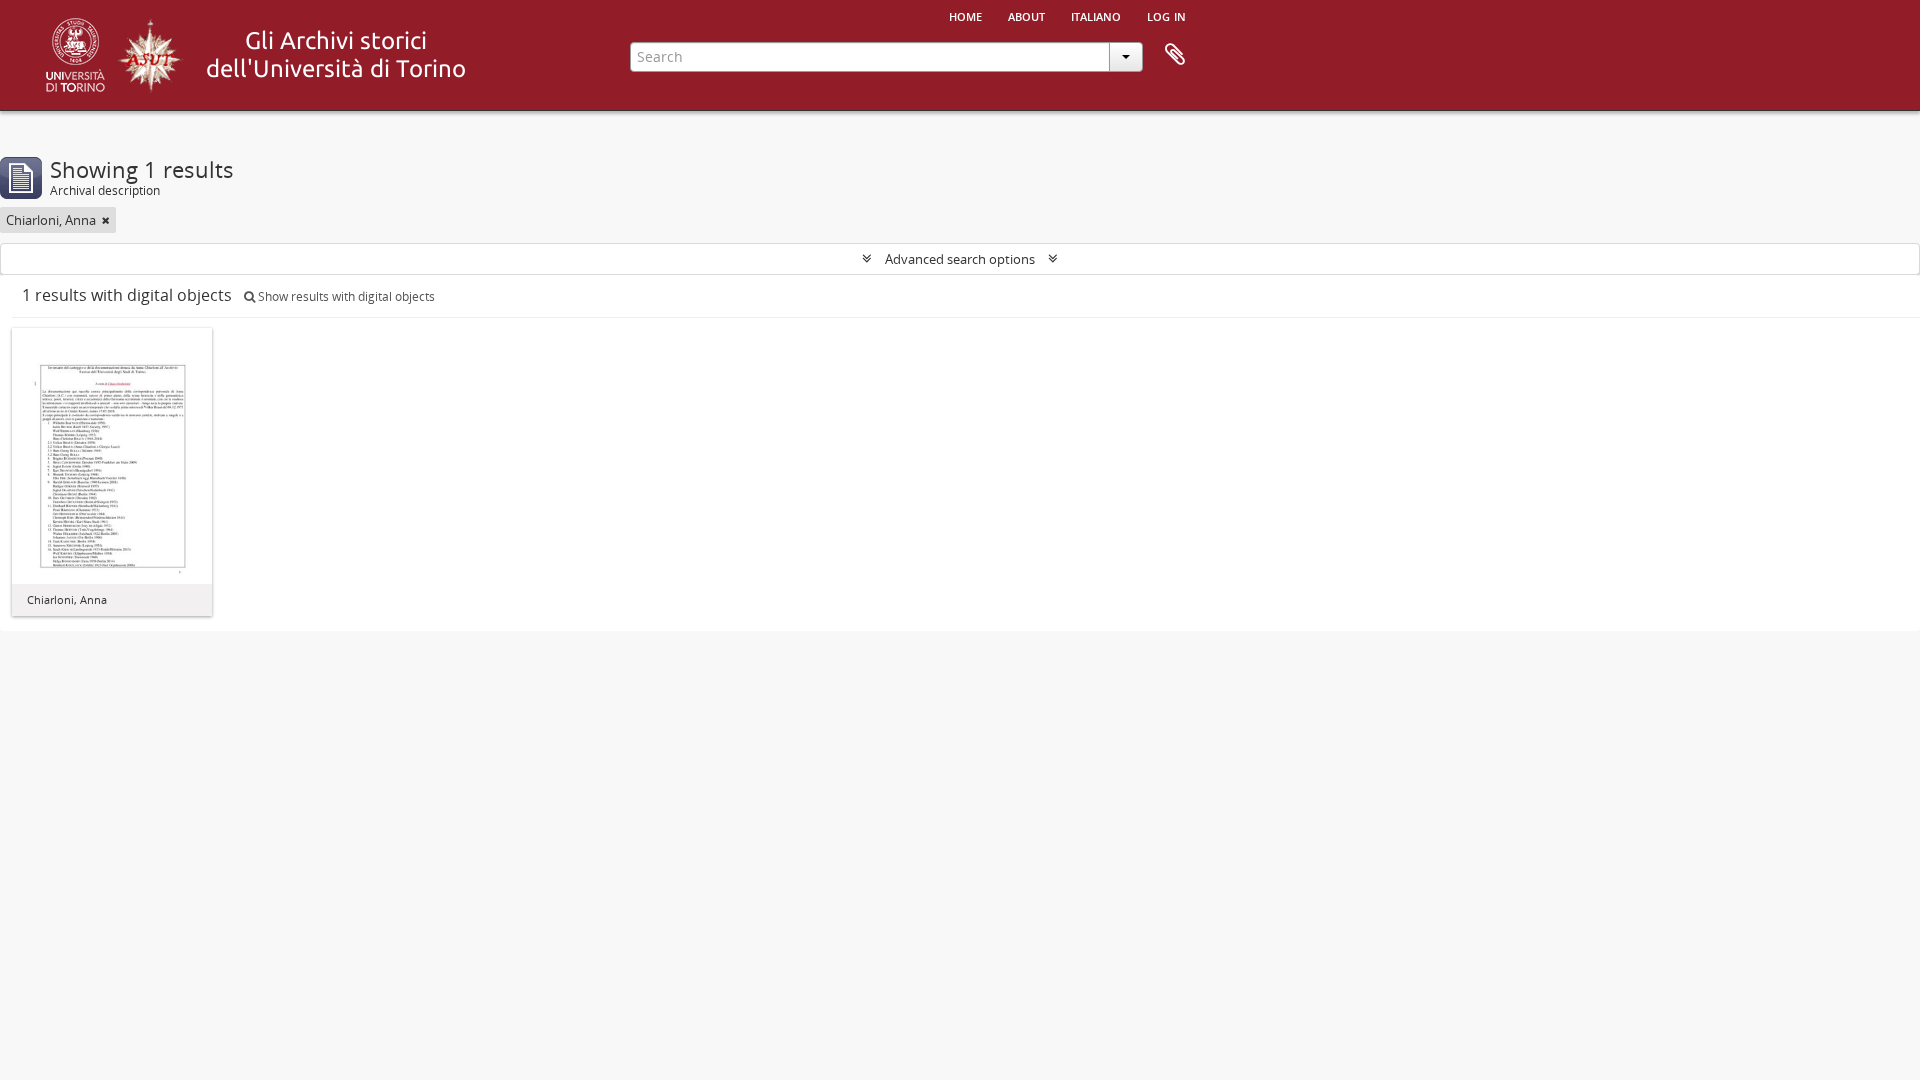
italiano (1096, 15)
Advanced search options (960, 259)
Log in (1166, 15)
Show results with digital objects (345, 296)
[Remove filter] (106, 220)
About (1026, 15)
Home (965, 15)
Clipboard (1175, 55)
